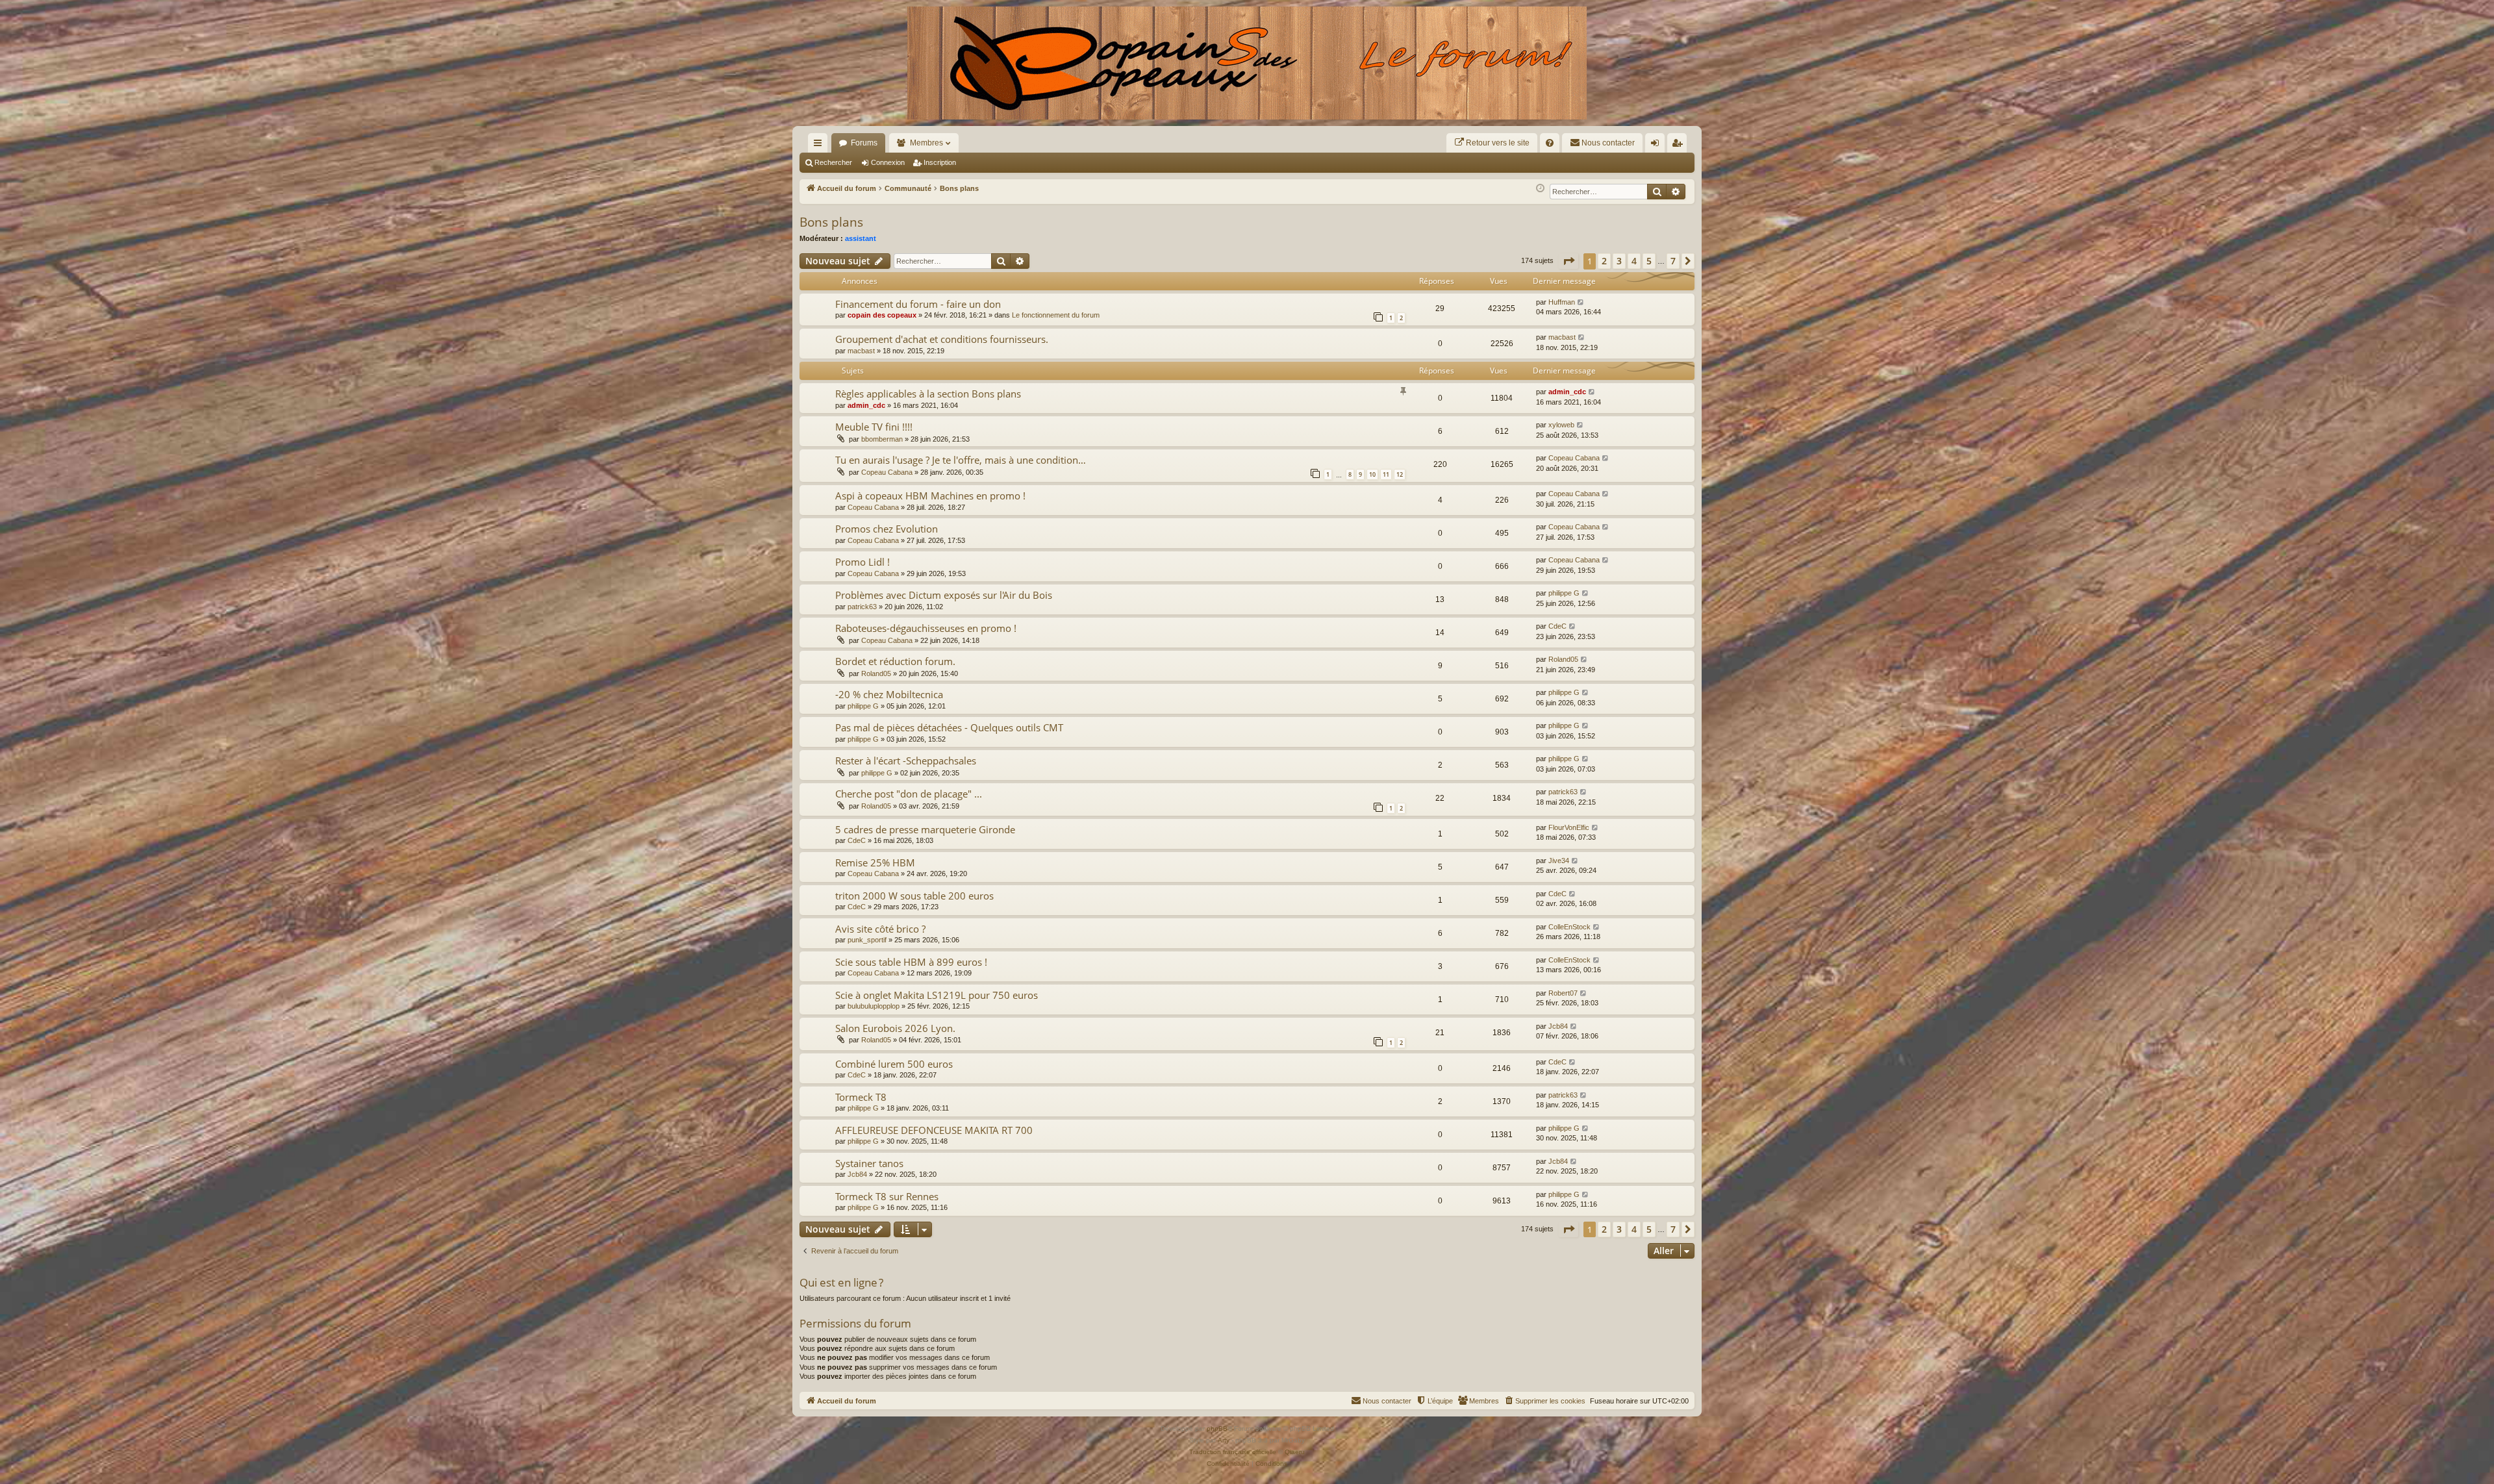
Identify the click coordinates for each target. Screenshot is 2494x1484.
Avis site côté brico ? (880, 929)
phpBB (1217, 1428)
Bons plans (831, 222)
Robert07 (1563, 993)
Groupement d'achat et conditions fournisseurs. (942, 339)
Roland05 (876, 673)
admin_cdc (866, 405)
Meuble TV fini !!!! (874, 427)
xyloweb (1561, 425)
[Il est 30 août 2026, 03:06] (1540, 189)
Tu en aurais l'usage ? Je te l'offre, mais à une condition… (961, 460)
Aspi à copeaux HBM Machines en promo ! (930, 496)
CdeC (1557, 626)
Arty (1224, 1440)
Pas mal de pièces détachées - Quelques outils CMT (949, 727)
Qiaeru (1295, 1452)
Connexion (888, 162)
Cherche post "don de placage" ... (909, 794)
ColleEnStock (1569, 927)
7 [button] (1673, 261)
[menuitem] (1492, 143)
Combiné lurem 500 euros (894, 1064)
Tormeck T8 (861, 1097)
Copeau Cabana (887, 472)
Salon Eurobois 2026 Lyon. (895, 1028)
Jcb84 (1558, 1026)
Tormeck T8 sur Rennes (887, 1196)
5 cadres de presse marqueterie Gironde (925, 829)
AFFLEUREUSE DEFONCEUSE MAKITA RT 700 (934, 1130)
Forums (864, 143)
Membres (926, 143)
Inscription (940, 162)
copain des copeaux (882, 315)
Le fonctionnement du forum (1056, 315)
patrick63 (862, 607)
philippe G (1564, 593)
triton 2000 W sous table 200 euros (914, 896)
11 (1386, 474)
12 (1400, 474)
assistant (861, 238)
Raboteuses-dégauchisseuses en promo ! (926, 628)
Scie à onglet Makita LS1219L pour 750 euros (937, 995)
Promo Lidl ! (863, 562)
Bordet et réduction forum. (895, 661)
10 (1372, 474)
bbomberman (882, 439)
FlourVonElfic (1569, 827)
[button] (1568, 261)
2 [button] (1604, 261)
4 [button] (1634, 261)
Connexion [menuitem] (1657, 145)
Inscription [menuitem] (1680, 145)
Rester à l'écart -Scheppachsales (906, 761)
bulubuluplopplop (874, 1006)
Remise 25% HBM (875, 862)
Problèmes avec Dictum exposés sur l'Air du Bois (944, 595)
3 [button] (1619, 261)
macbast (861, 351)
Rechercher (833, 162)
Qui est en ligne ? (841, 1282)
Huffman (1562, 302)
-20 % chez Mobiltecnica (889, 694)
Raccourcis (820, 145)
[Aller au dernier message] (1581, 302)
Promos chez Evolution (887, 529)
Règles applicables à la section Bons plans (928, 394)
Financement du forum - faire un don (918, 304)
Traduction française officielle (1233, 1452)
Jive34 (1559, 861)
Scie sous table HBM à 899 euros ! (911, 962)
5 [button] (1649, 261)
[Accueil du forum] (1247, 63)
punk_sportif (867, 940)
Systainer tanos (869, 1163)
